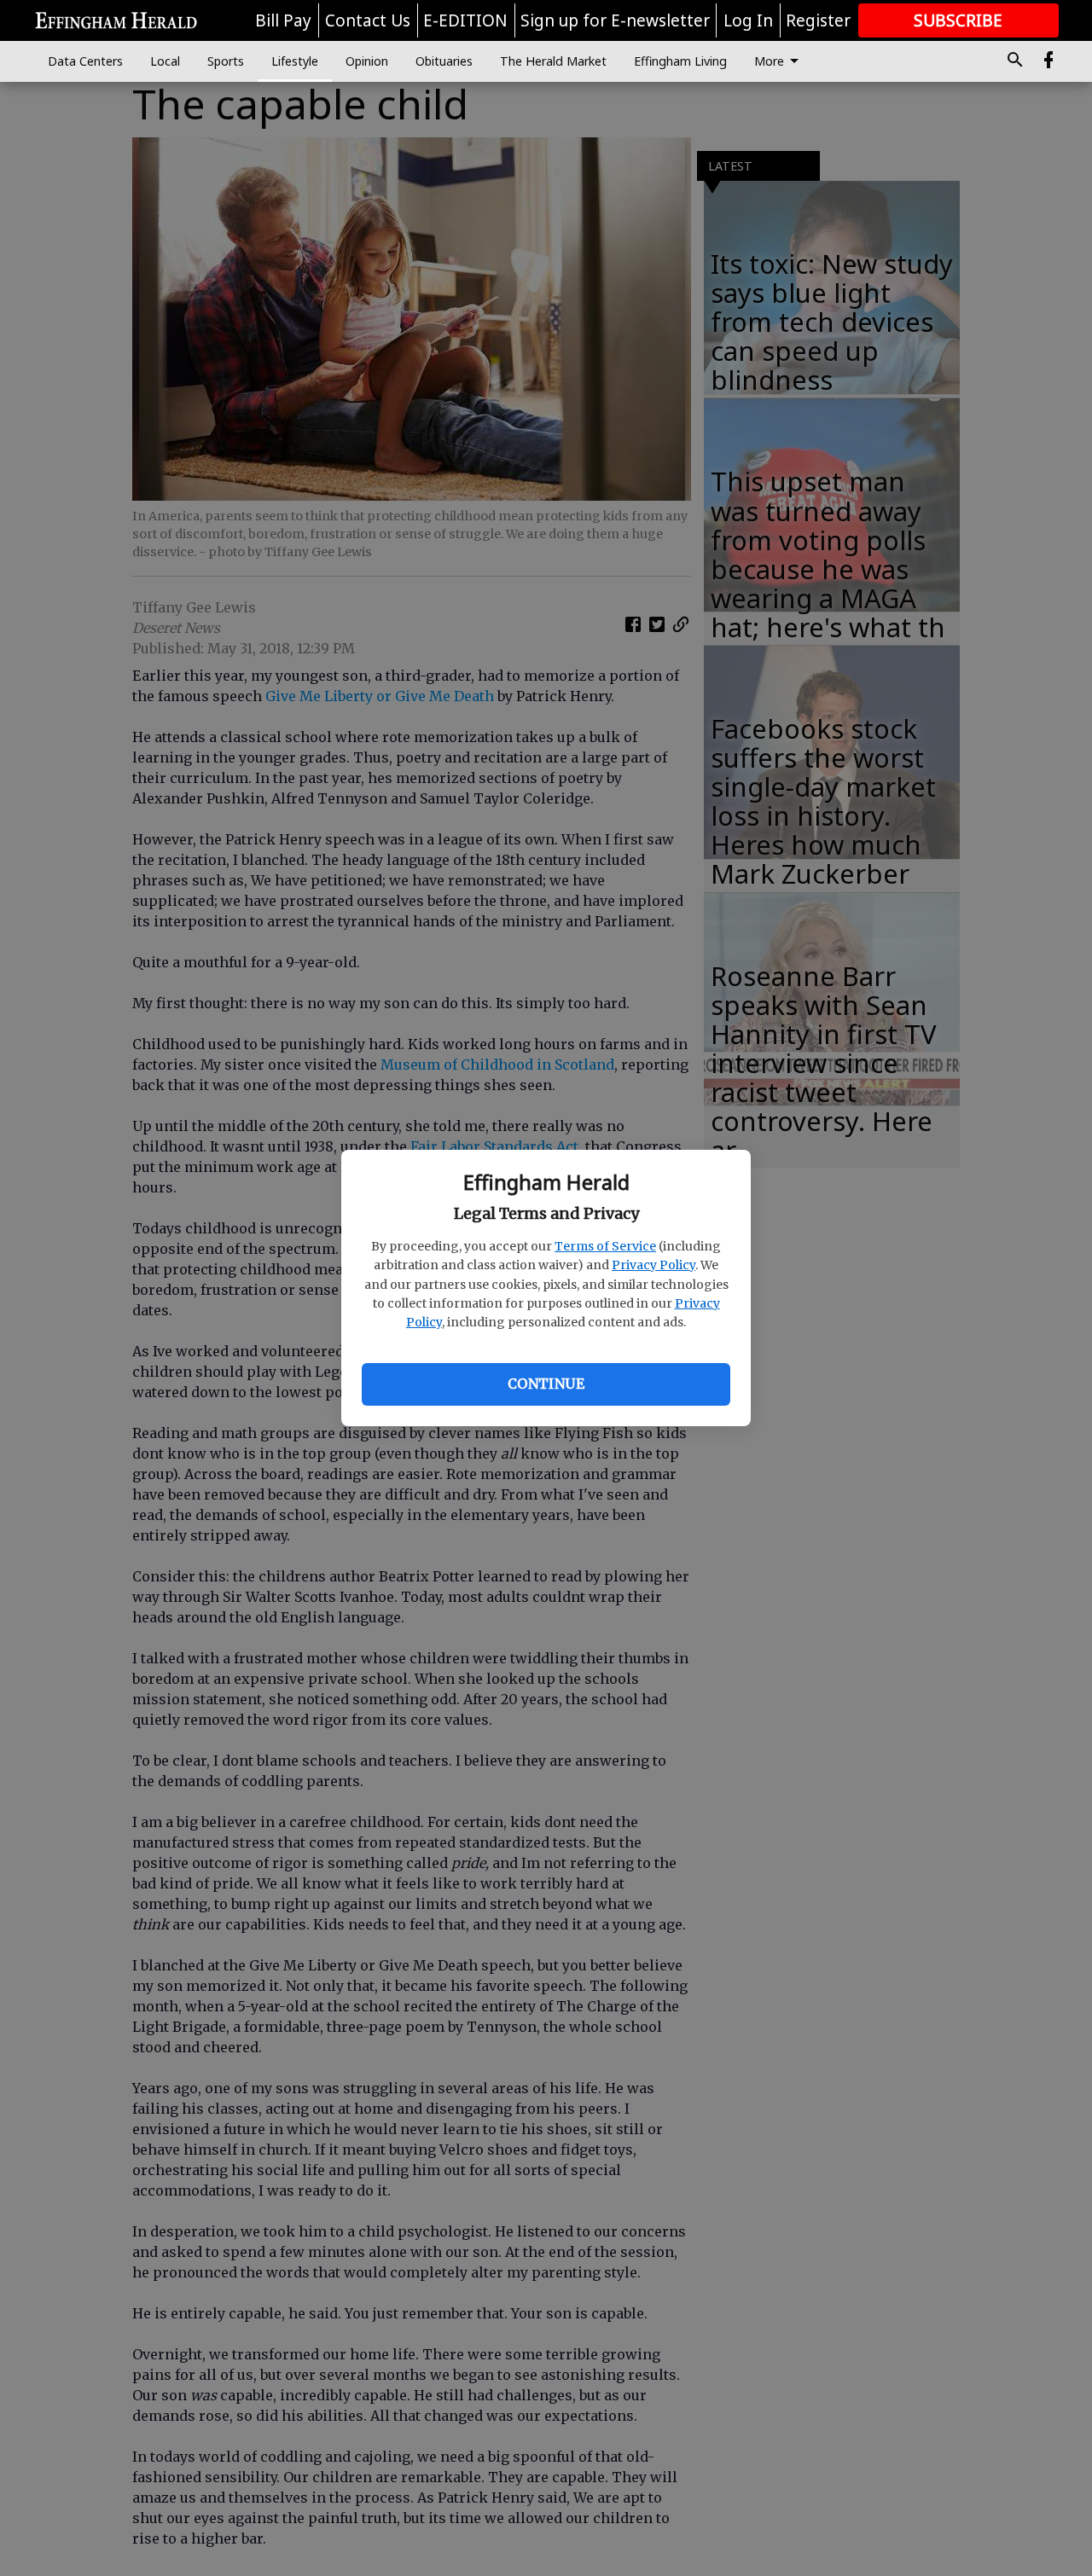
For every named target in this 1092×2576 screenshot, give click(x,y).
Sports (226, 61)
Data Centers (85, 61)
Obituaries (444, 61)
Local (165, 61)
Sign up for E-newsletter (615, 20)
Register (818, 20)
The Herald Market (553, 61)
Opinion (367, 61)
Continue (546, 1384)
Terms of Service (605, 1246)
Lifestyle (295, 61)
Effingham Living (680, 61)
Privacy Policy (653, 1265)
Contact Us (368, 20)
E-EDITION (465, 20)
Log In (748, 20)
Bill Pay (283, 20)
